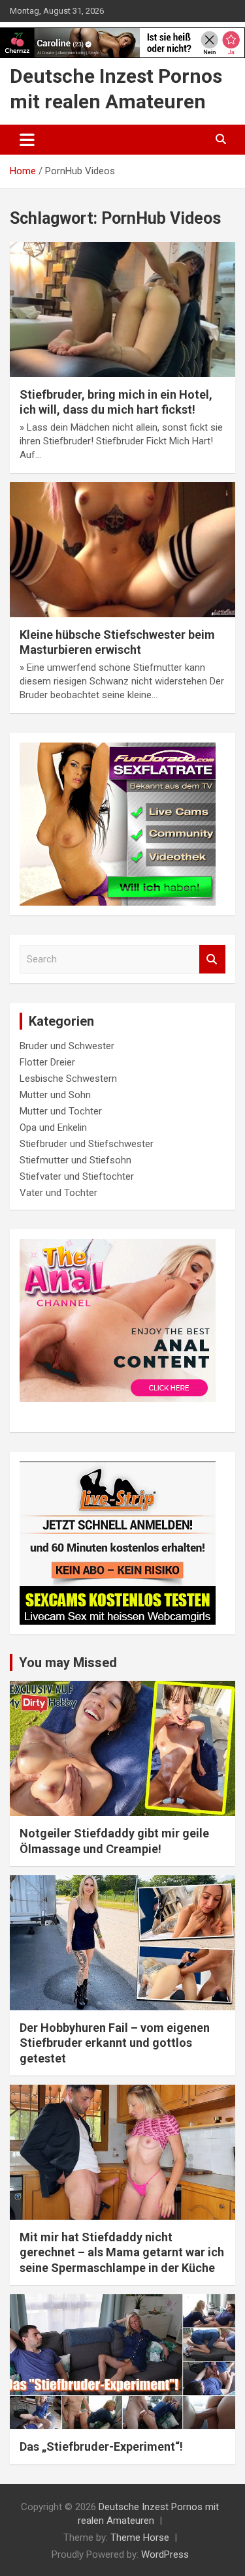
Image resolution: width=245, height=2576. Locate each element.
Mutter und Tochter (61, 1111)
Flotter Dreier (47, 1062)
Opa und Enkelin (53, 1127)
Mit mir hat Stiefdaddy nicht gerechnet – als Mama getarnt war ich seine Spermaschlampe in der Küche (122, 2252)
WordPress (165, 2554)
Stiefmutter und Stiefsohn (75, 1160)
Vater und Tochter (58, 1193)
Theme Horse (140, 2538)
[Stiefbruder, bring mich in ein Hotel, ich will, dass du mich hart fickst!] (122, 309)
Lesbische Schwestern (68, 1079)
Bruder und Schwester (67, 1046)
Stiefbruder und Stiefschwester (87, 1144)
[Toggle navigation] (27, 140)
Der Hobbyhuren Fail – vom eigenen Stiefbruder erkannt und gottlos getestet (115, 2043)
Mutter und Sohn (55, 1095)
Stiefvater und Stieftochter (77, 1176)
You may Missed (68, 1663)
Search (212, 959)
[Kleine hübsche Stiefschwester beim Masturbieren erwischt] (122, 549)
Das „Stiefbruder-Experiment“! (101, 2446)
